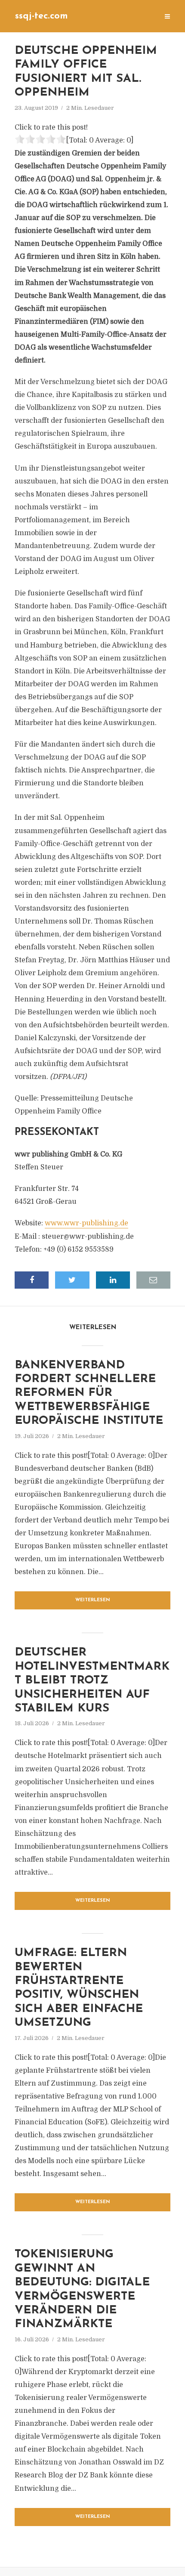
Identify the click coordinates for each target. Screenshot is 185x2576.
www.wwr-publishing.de (86, 1223)
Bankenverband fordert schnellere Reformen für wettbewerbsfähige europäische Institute (89, 1393)
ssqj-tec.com (42, 16)
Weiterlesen (93, 1600)
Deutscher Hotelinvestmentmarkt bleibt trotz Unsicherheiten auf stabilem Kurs (92, 1681)
